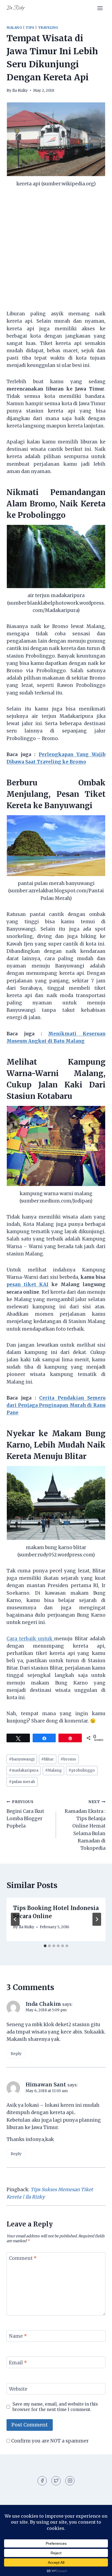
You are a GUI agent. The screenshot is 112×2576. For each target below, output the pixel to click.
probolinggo (82, 1770)
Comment (23, 2258)
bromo (68, 1759)
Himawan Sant (46, 2085)
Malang (14, 28)
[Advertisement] (56, 252)
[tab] (45, 1946)
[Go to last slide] (15, 1919)
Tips (30, 28)
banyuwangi (22, 1759)
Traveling (48, 28)
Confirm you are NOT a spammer (49, 2441)
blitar (48, 1759)
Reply (16, 2054)
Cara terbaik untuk (30, 1639)
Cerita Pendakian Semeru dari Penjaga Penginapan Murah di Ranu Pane (56, 1405)
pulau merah (22, 1782)
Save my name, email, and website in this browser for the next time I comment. (55, 2407)
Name (18, 2336)
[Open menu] (100, 8)
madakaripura (24, 1770)
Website (18, 2389)
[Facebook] (42, 2481)
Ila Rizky (20, 91)
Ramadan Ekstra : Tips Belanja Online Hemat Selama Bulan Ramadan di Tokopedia (85, 1825)
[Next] (97, 1919)
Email (18, 2363)
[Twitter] (56, 2481)
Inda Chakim (43, 2004)
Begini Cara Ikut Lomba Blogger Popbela (25, 1814)
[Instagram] (70, 2481)
